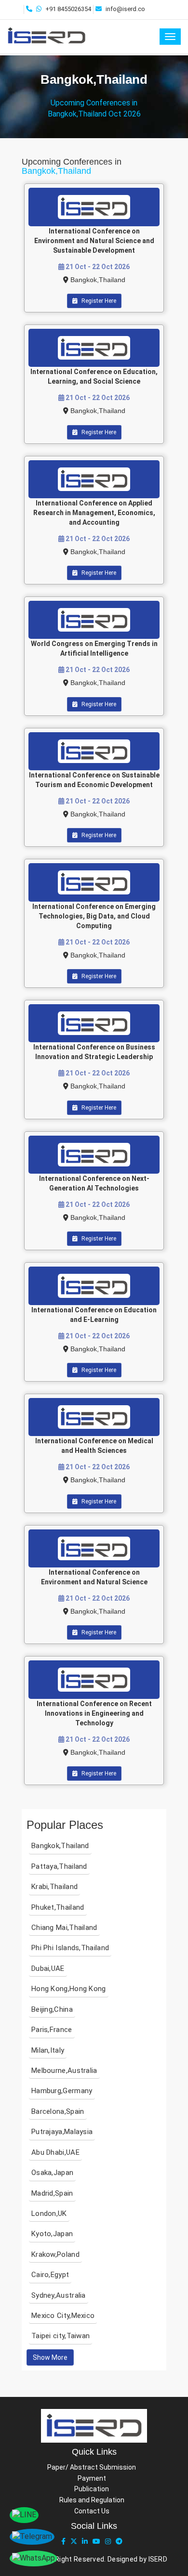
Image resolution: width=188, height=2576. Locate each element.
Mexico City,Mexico (63, 2316)
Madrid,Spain (52, 2193)
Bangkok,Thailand (98, 280)
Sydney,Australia (59, 2295)
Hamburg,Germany (62, 2091)
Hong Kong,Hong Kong (69, 1989)
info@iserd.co (125, 9)
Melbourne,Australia (64, 2071)
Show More (50, 2357)
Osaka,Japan (52, 2173)
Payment (92, 2478)
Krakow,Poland (55, 2254)
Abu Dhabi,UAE (55, 2152)
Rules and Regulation (92, 2500)
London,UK (49, 2214)
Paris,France (52, 2030)
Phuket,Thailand (58, 1907)
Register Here (98, 301)
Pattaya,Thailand (59, 1866)
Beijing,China (52, 2009)
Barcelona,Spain (58, 2111)
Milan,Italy (48, 2050)
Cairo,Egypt (50, 2275)
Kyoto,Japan (52, 2234)
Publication (92, 2489)
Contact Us (92, 2511)
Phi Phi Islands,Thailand (70, 1948)
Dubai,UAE (48, 1968)
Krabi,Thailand (54, 1887)
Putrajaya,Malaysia (62, 2132)
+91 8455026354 (68, 9)
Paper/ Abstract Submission (92, 2467)
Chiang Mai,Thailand (64, 1928)
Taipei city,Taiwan (60, 2336)
